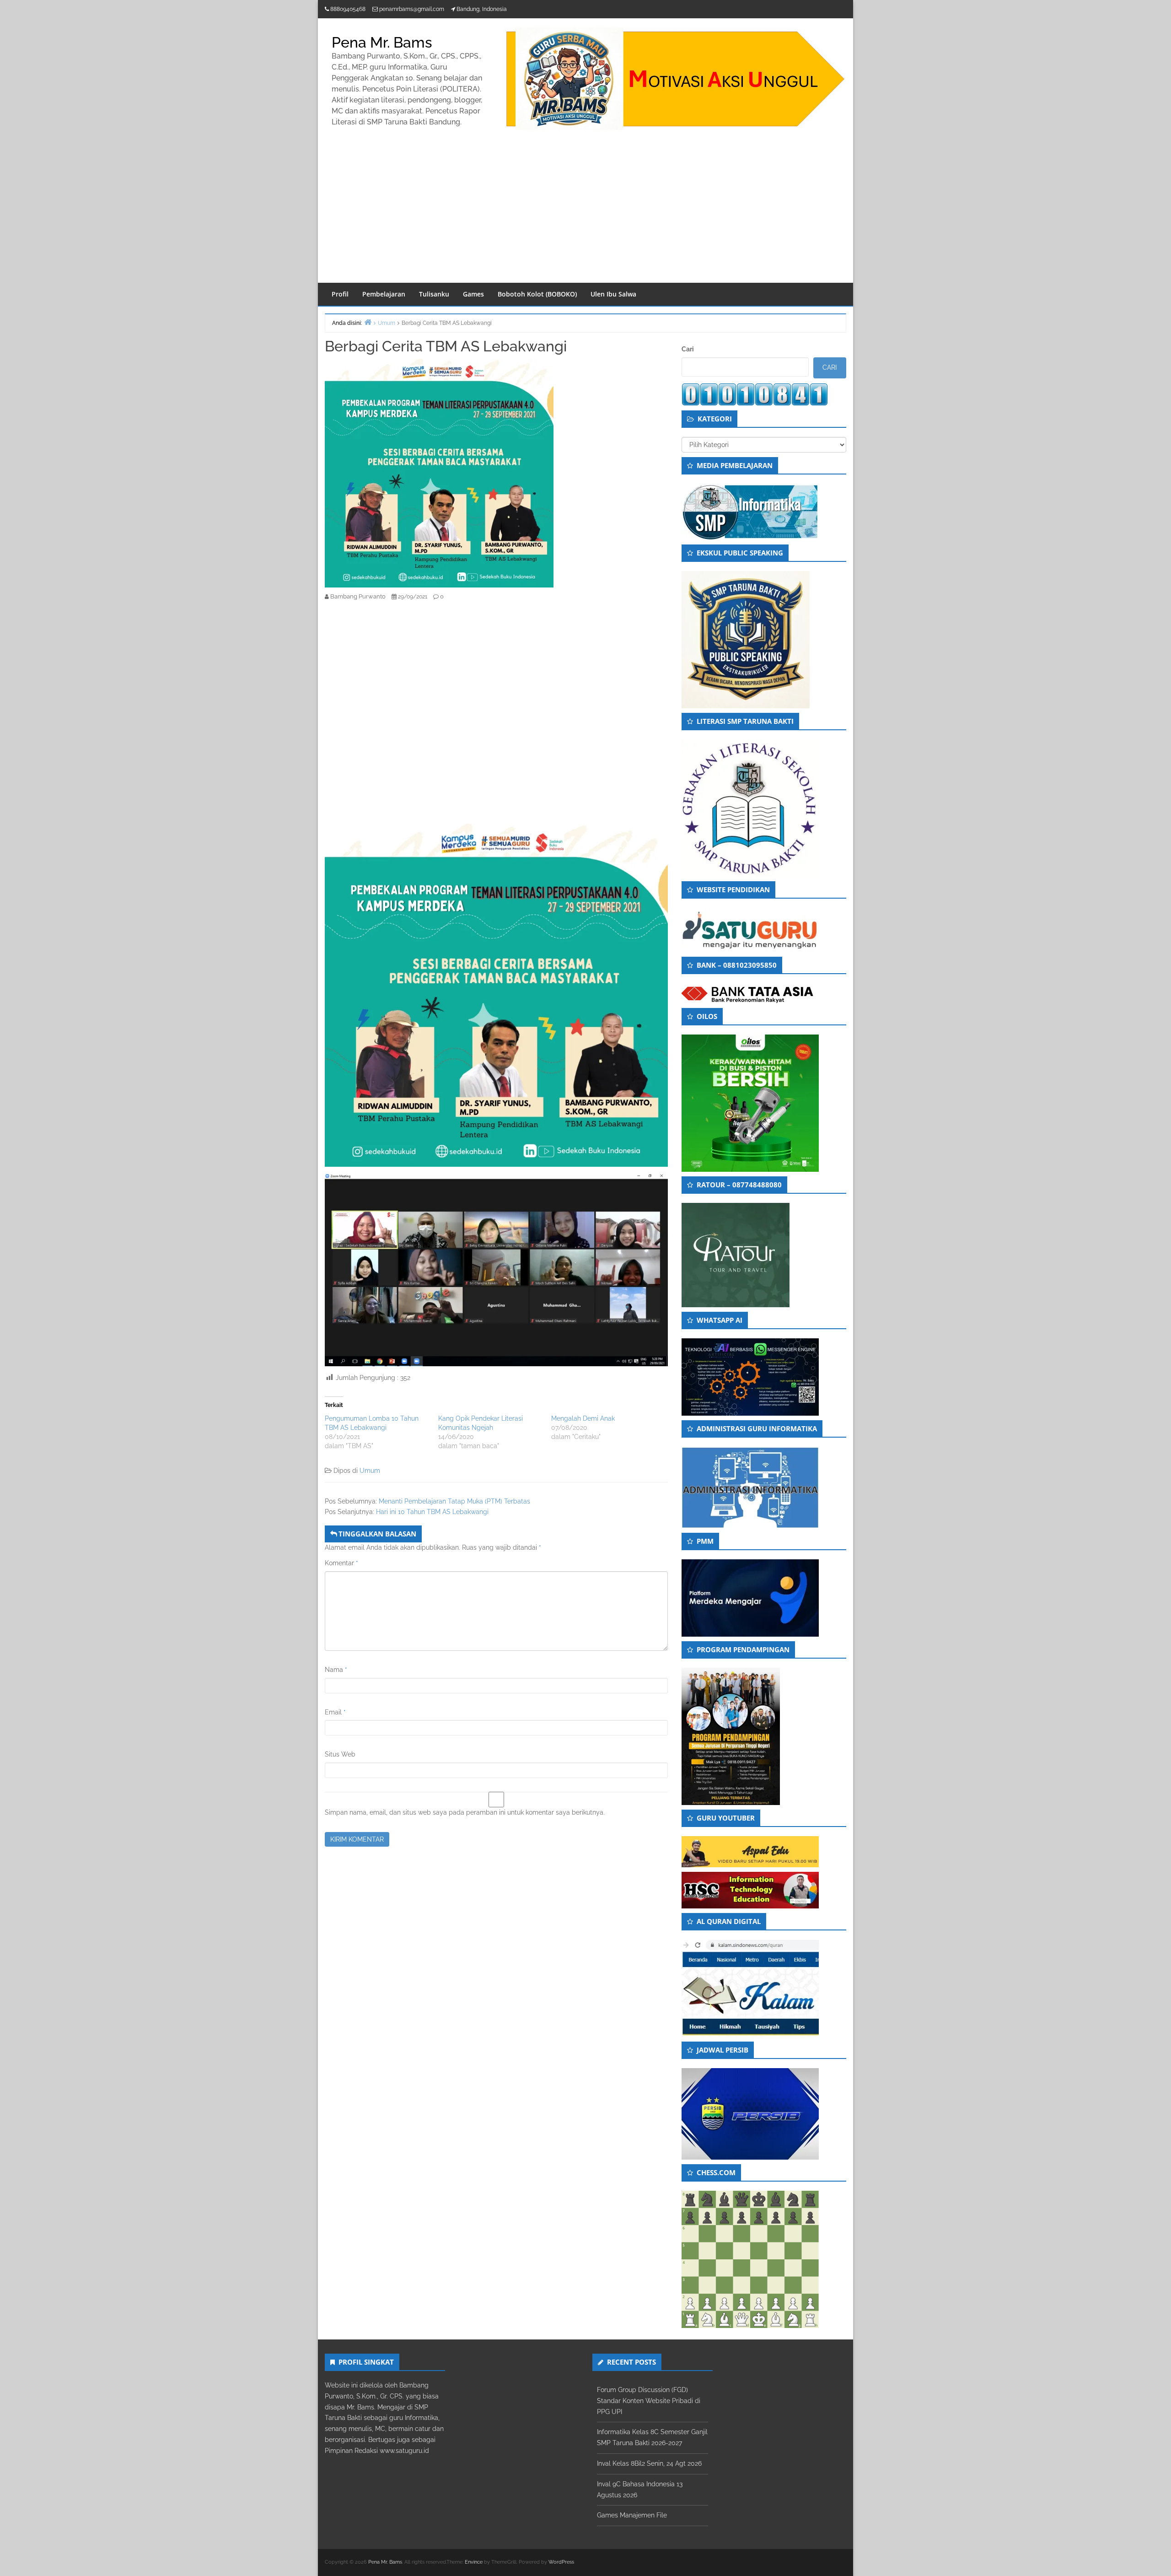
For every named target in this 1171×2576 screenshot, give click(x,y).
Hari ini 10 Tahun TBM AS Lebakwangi (432, 1512)
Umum (370, 1471)
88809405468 (348, 9)
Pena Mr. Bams (382, 42)
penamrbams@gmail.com (412, 9)
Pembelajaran (384, 294)
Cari (688, 349)
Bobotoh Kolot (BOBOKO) (537, 294)
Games (473, 294)
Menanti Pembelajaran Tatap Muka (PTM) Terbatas (454, 1501)
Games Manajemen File (632, 2515)
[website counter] (755, 394)
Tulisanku (434, 294)
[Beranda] (368, 322)
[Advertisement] (585, 214)
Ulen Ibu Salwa (613, 294)
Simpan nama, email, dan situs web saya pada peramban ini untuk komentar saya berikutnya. (465, 1812)
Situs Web (340, 1754)
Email (335, 1712)
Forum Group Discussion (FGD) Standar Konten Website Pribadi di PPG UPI (649, 2401)
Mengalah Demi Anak (583, 1418)
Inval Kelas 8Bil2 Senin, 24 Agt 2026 (649, 2463)
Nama (336, 1670)
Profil (340, 294)
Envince (474, 2562)
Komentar (341, 1563)
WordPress (561, 2562)
